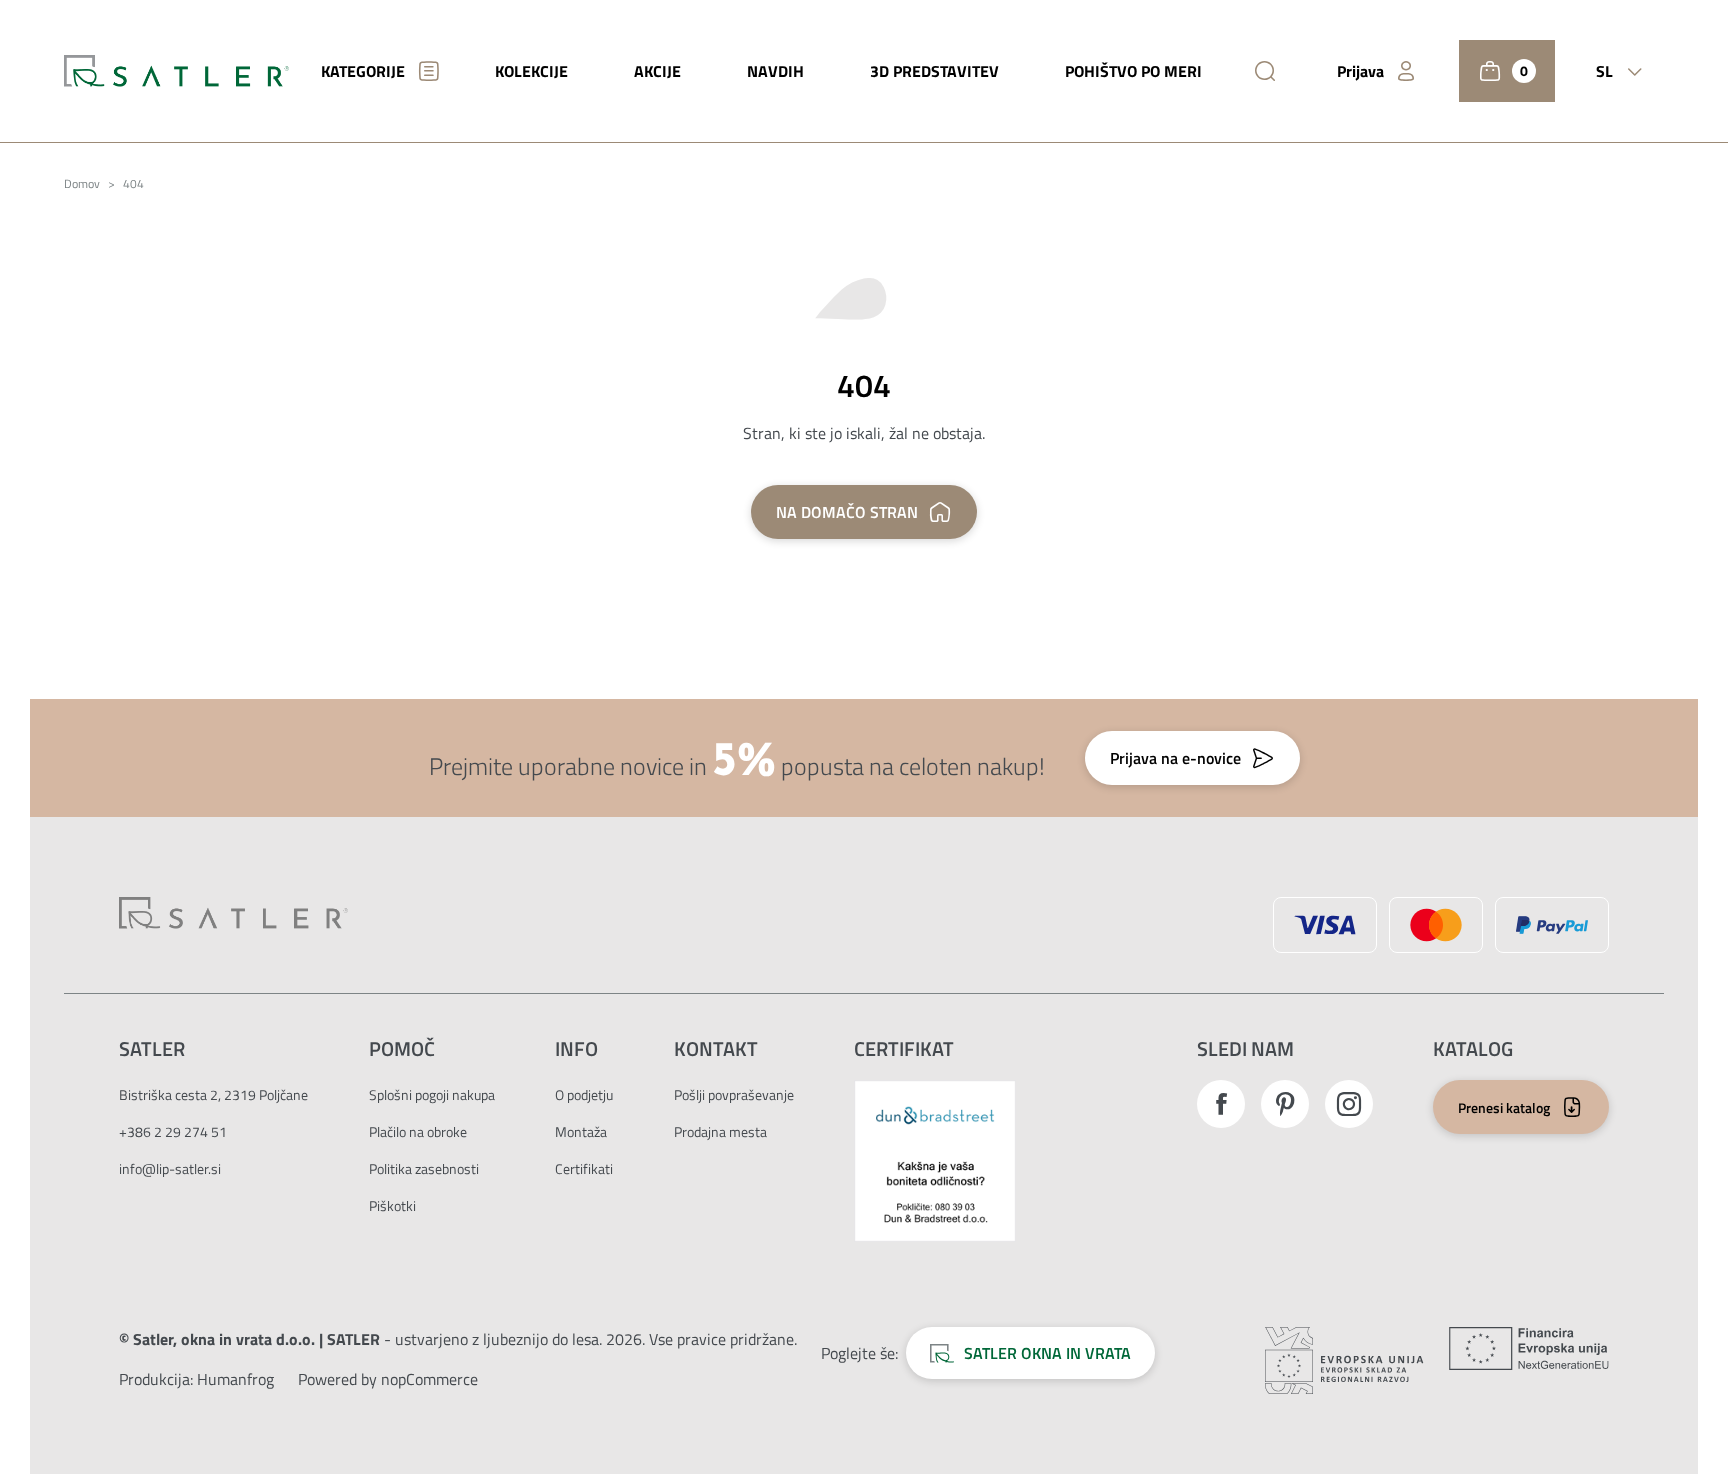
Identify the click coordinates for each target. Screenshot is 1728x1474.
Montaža (581, 1131)
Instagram (1349, 1104)
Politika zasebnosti (424, 1168)
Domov (82, 184)
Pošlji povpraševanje (734, 1094)
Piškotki (392, 1205)
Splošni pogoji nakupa (432, 1094)
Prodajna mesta (720, 1131)
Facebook (1221, 1104)
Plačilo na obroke (418, 1131)
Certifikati (584, 1168)
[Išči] (1265, 71)
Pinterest (1285, 1104)
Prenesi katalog (1504, 1107)
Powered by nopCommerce (388, 1379)
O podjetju (584, 1094)
